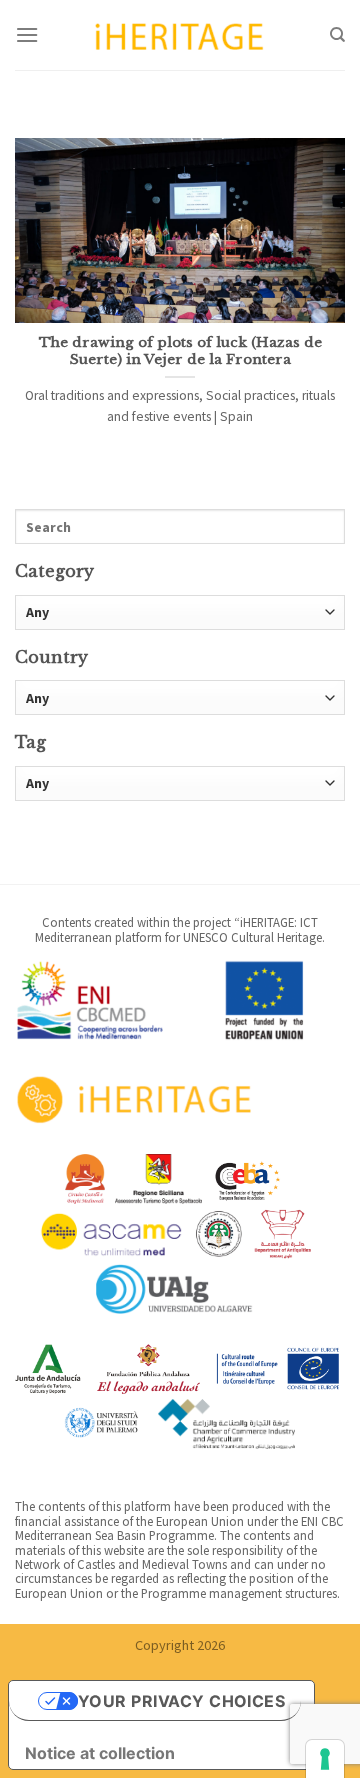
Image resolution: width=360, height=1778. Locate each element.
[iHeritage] (180, 34)
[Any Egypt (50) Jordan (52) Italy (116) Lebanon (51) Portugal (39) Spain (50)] (180, 697)
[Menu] (27, 34)
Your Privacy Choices (182, 1701)
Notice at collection (100, 1753)
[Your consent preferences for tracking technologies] (325, 1759)
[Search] (337, 35)
